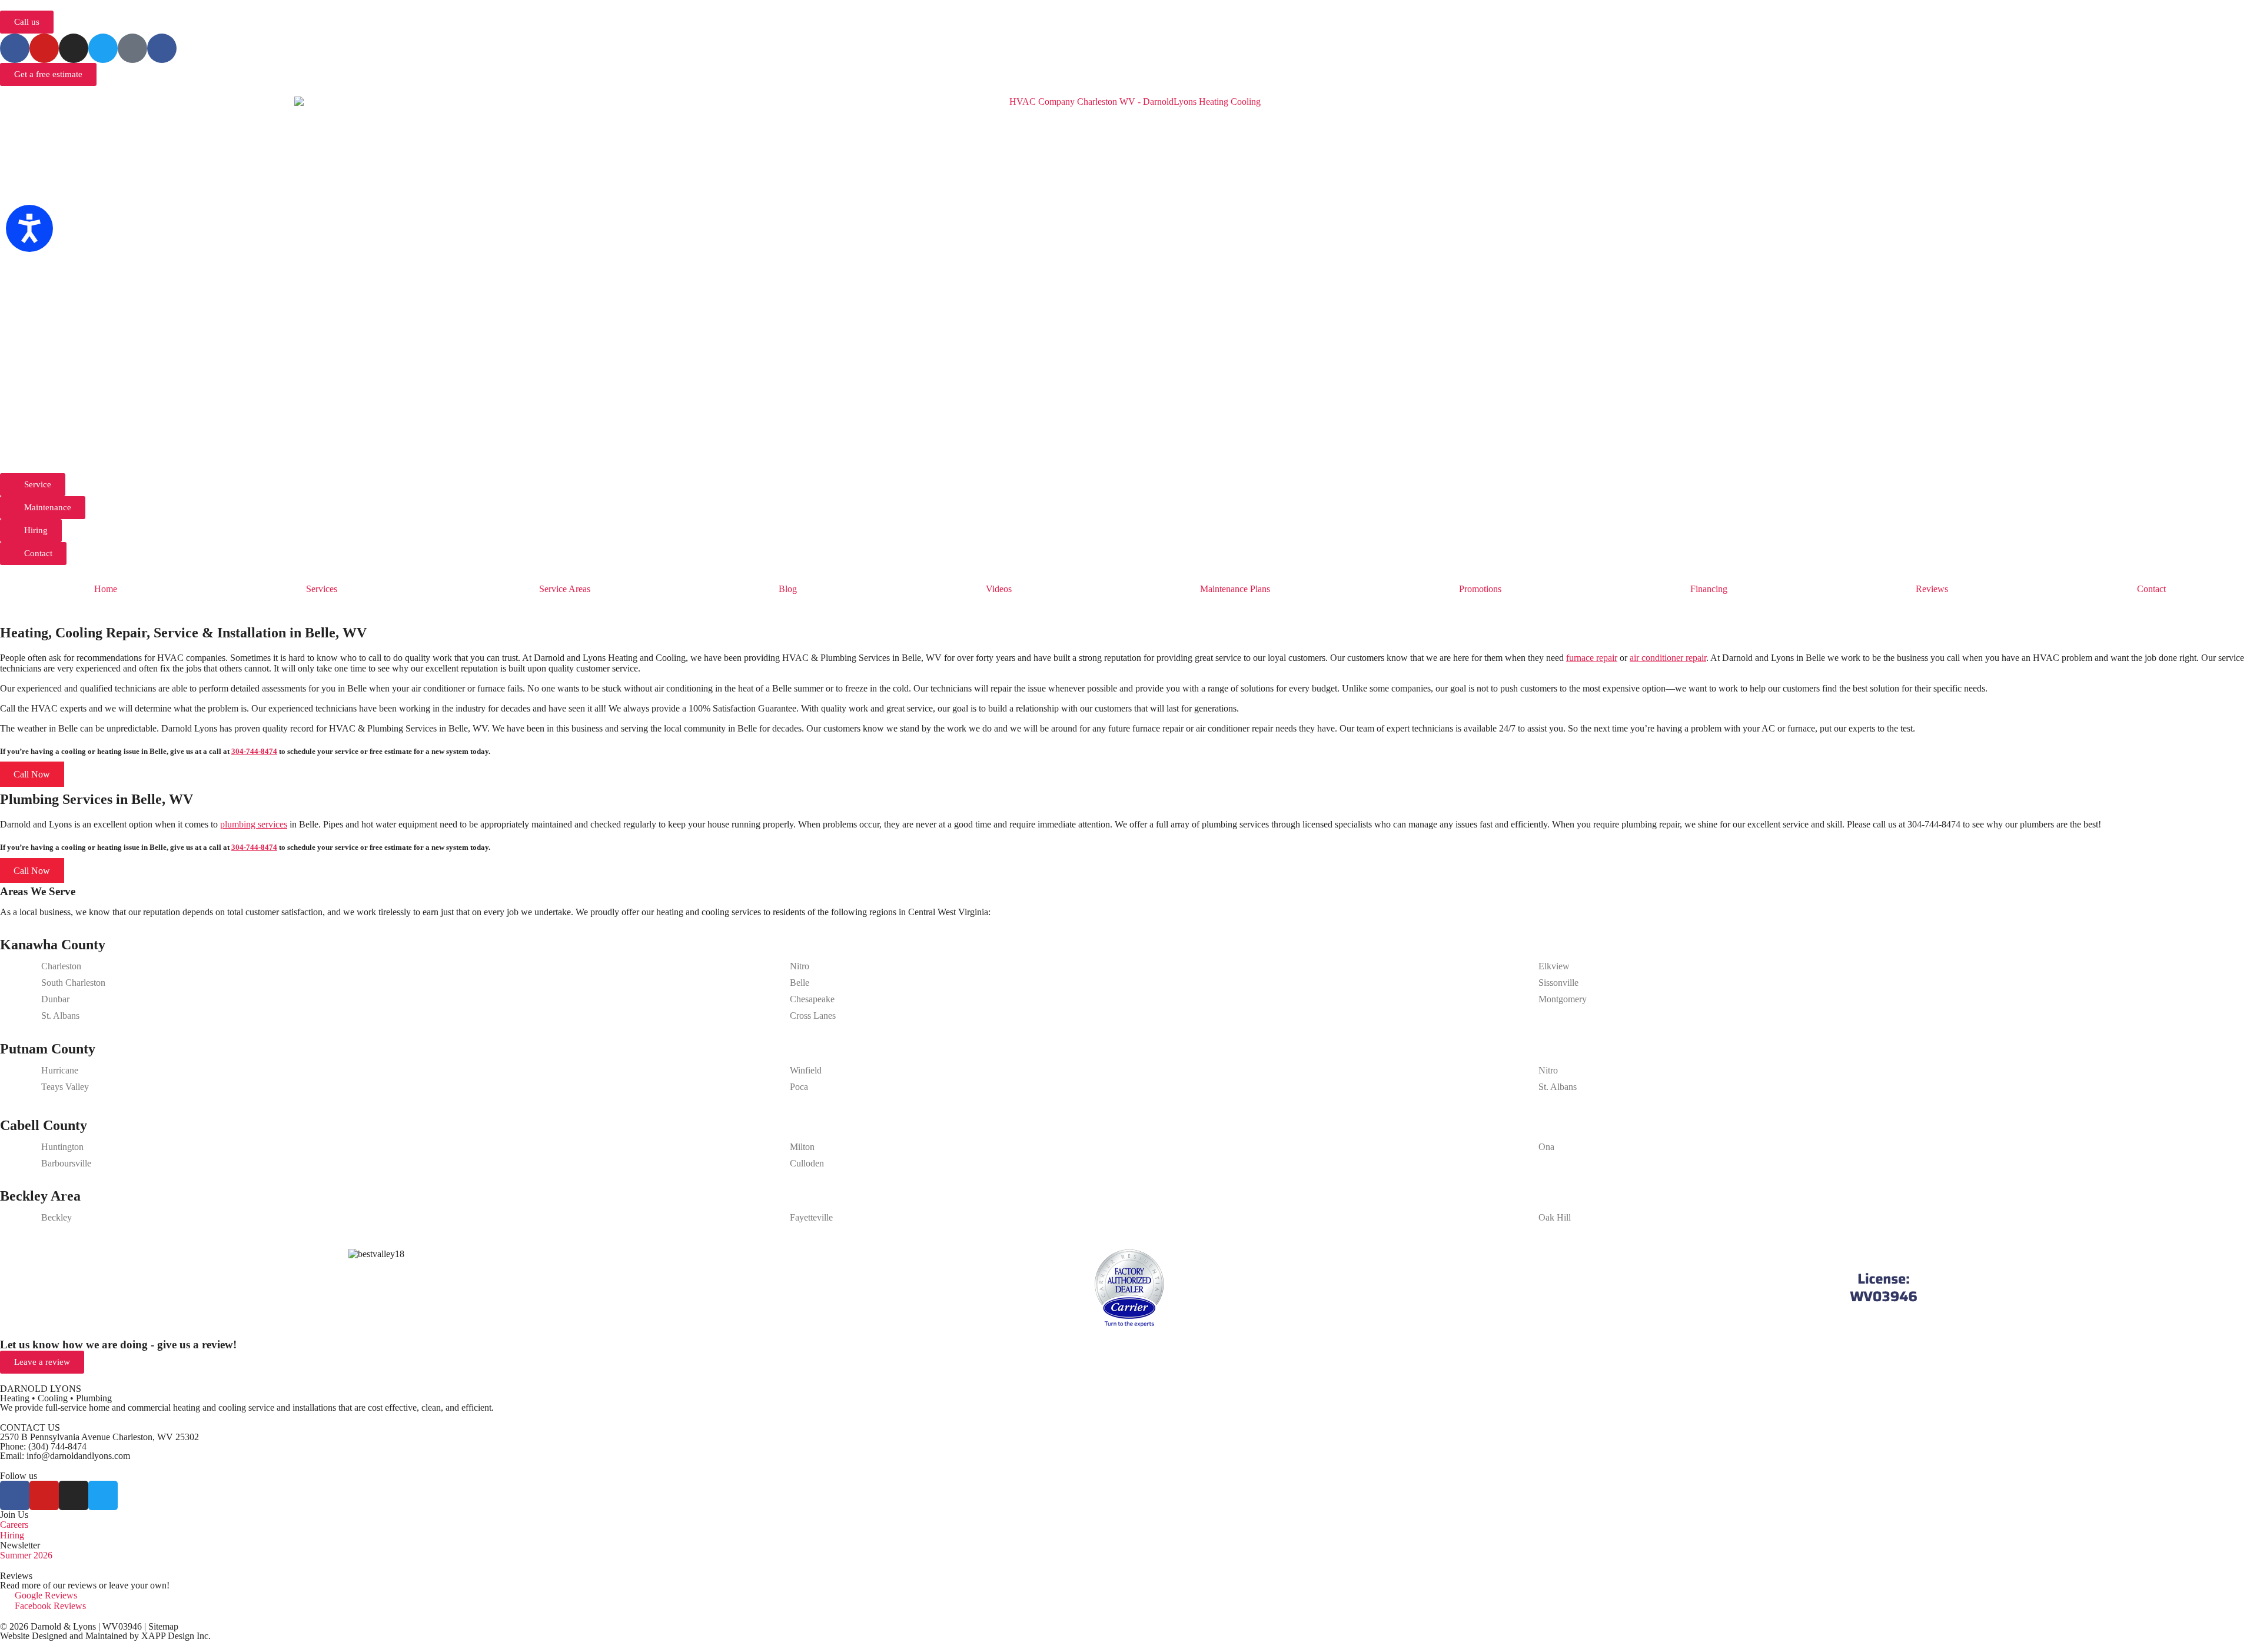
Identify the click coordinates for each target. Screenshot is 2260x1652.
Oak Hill (1555, 1217)
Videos (999, 589)
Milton (802, 1147)
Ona (1546, 1147)
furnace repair (1592, 658)
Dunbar (55, 999)
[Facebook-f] (15, 1495)
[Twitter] (103, 48)
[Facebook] (15, 48)
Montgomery (1563, 999)
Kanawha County (53, 945)
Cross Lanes (813, 1016)
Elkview (1554, 966)
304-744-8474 (254, 751)
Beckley (56, 1217)
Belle (800, 983)
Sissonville (1558, 983)
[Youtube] (44, 48)
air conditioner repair (1668, 658)
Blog (788, 589)
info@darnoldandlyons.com (78, 1456)
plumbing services (254, 824)
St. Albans (60, 1016)
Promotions (1480, 589)
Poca (799, 1087)
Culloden (807, 1163)
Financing (1709, 589)
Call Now (32, 774)
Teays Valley (65, 1087)
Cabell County (44, 1125)
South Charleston (73, 983)
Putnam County (48, 1049)
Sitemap (163, 1626)
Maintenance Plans (1235, 589)
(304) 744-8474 (57, 1446)
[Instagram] (74, 48)
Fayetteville (811, 1217)
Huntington (62, 1147)
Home (106, 589)
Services (322, 589)
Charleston (61, 966)
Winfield (806, 1070)
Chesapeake (812, 999)
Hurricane (60, 1070)
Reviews (1932, 589)
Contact (2151, 589)
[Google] (132, 48)
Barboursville (66, 1163)
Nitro (800, 966)
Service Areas (565, 589)
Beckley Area (40, 1196)
